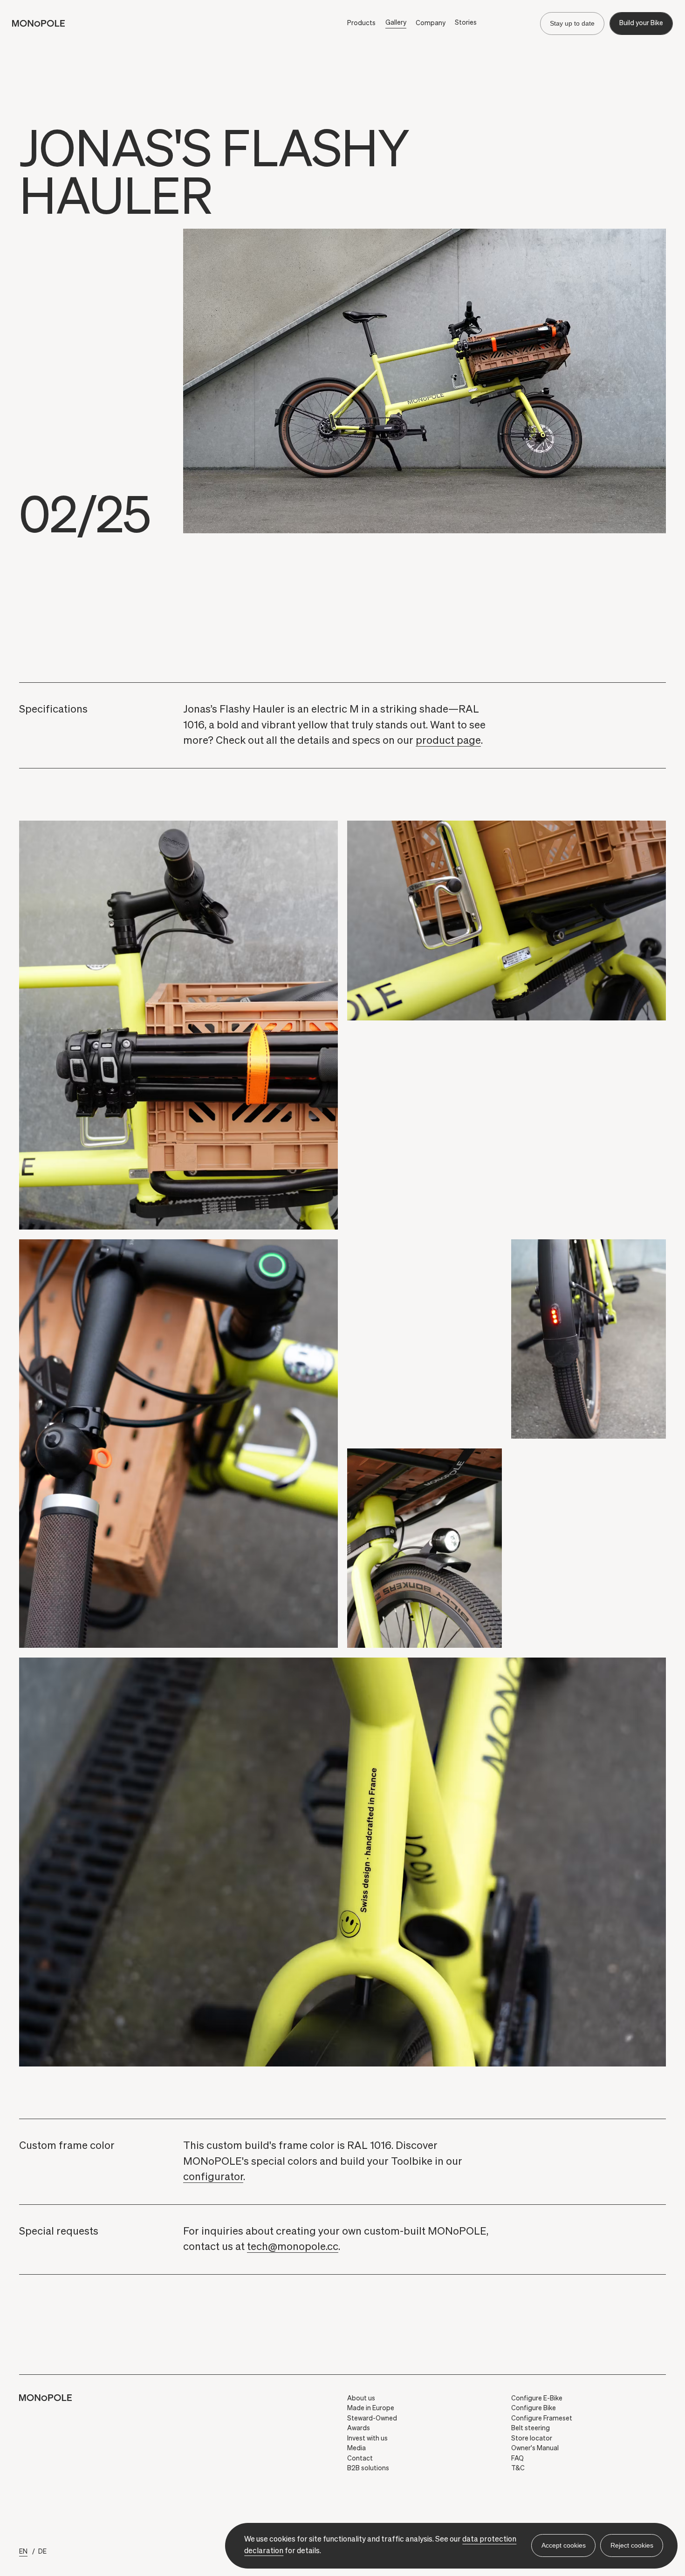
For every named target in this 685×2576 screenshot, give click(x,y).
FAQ (517, 2459)
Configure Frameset (542, 2419)
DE (42, 2552)
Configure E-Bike (537, 2399)
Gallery (396, 23)
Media (356, 2448)
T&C (518, 2468)
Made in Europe (371, 2408)
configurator (213, 2177)
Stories (466, 23)
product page (448, 741)
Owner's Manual (535, 2448)
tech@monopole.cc (293, 2247)
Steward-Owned (372, 2419)
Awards (359, 2428)
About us (361, 2399)
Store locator (532, 2439)
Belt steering (531, 2428)
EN (23, 2552)
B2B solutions (368, 2468)
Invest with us (367, 2439)
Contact (360, 2459)
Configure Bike (534, 2408)
